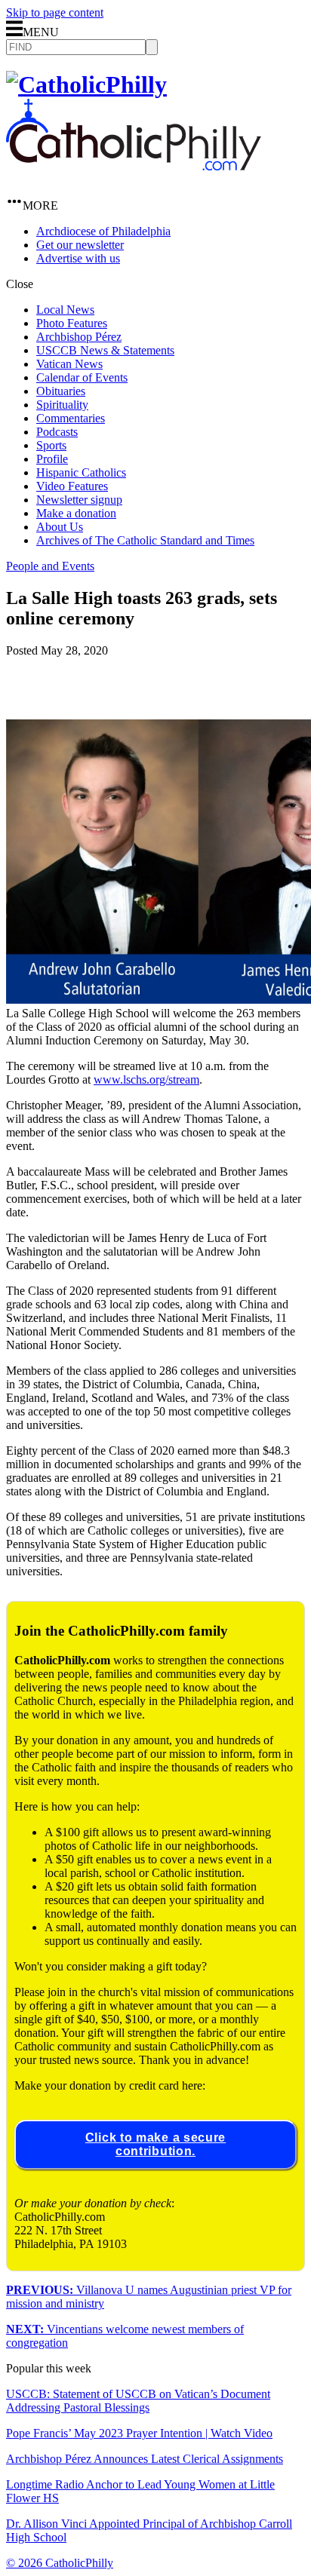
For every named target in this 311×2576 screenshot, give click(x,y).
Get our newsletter (80, 245)
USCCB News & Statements (105, 350)
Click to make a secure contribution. (155, 2144)
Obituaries (61, 391)
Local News (65, 310)
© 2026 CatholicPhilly (60, 2563)
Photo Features (72, 323)
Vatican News (69, 364)
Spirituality (62, 405)
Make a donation (76, 513)
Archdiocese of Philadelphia (103, 231)
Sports (51, 445)
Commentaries (71, 418)
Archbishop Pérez (79, 337)
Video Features (72, 486)
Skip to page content (55, 12)
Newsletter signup (79, 500)
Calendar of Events (82, 377)
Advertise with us (78, 258)
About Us (60, 527)
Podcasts (57, 432)
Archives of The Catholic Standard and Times (145, 540)
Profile (52, 459)
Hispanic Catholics (81, 472)
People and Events (50, 566)
